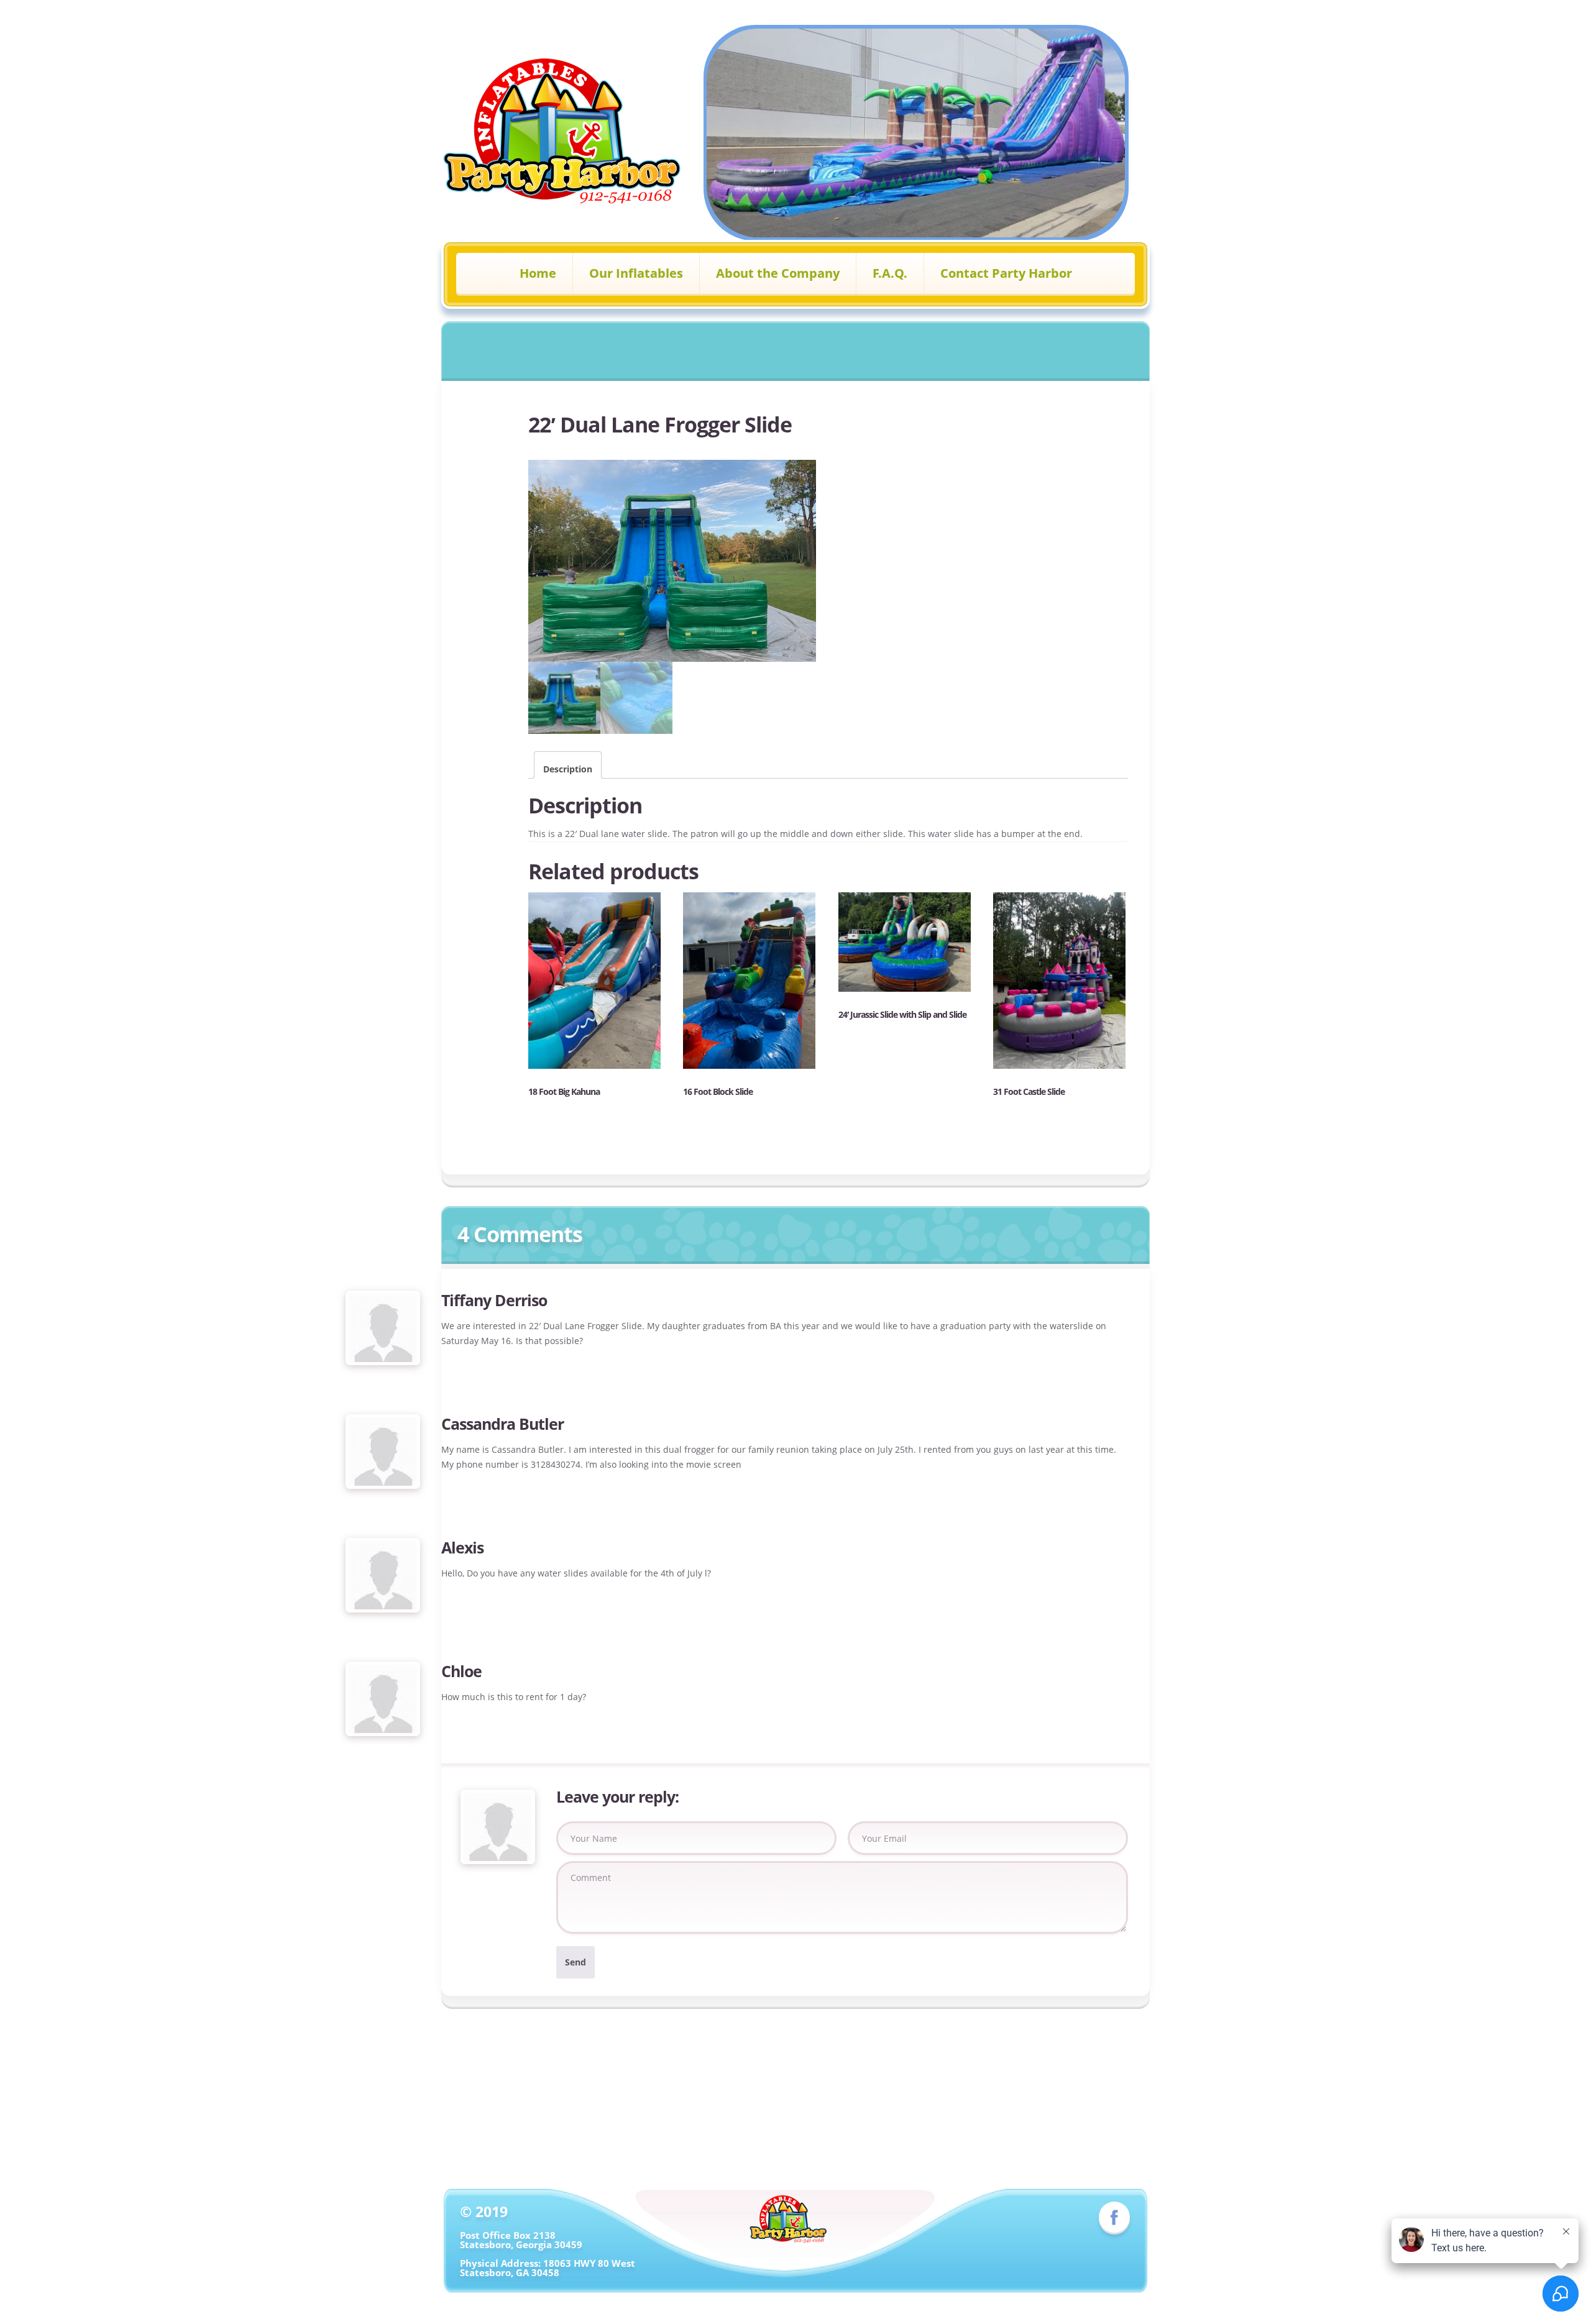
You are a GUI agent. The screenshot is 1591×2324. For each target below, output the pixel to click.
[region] (916, 133)
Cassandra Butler (502, 1424)
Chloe (461, 1671)
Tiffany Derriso (494, 1300)
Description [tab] (568, 769)
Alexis (462, 1547)
